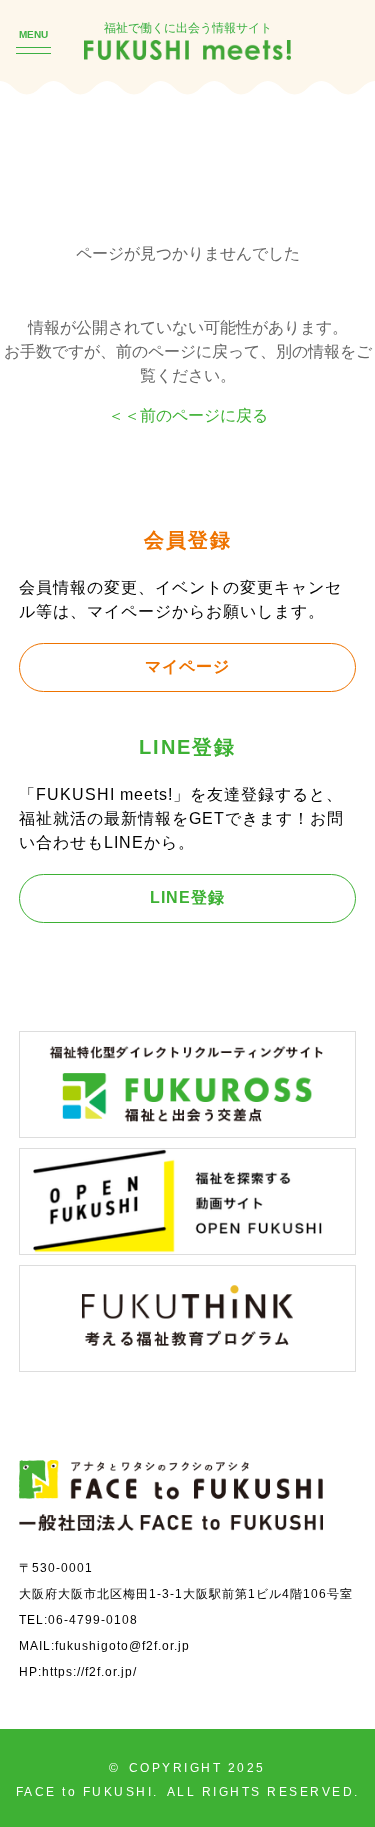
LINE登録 (187, 897)
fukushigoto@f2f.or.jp (122, 1645)
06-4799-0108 (93, 1619)
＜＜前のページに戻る (188, 415)
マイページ (187, 666)
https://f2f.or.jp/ (89, 1671)
